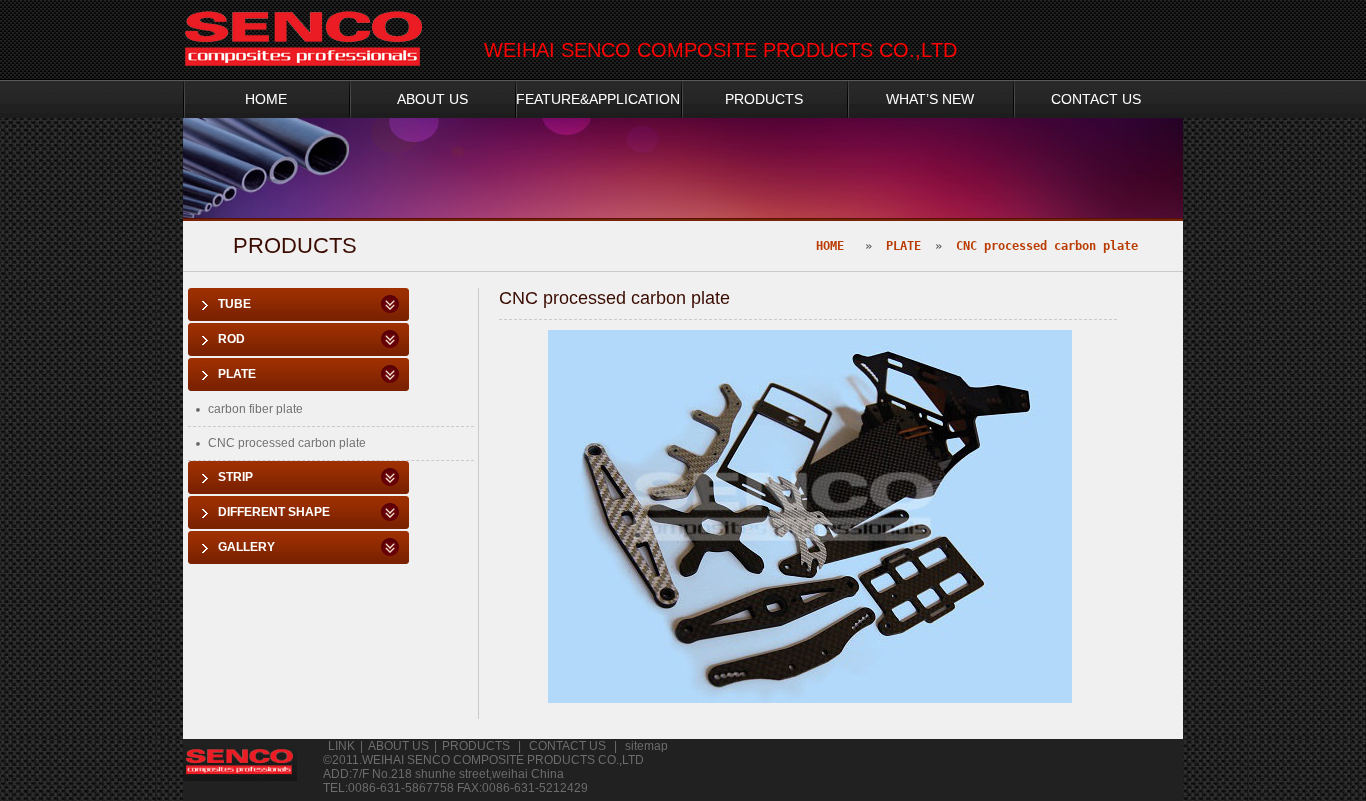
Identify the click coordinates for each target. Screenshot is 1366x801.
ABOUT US (432, 99)
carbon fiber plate (255, 409)
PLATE (903, 246)
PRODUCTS (764, 99)
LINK (341, 746)
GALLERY (246, 547)
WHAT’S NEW (930, 99)
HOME (266, 99)
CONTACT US (1096, 99)
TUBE (234, 304)
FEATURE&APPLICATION (598, 99)
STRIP (235, 477)
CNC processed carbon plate (1047, 246)
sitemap (646, 746)
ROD (231, 339)
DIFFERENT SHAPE (274, 512)
